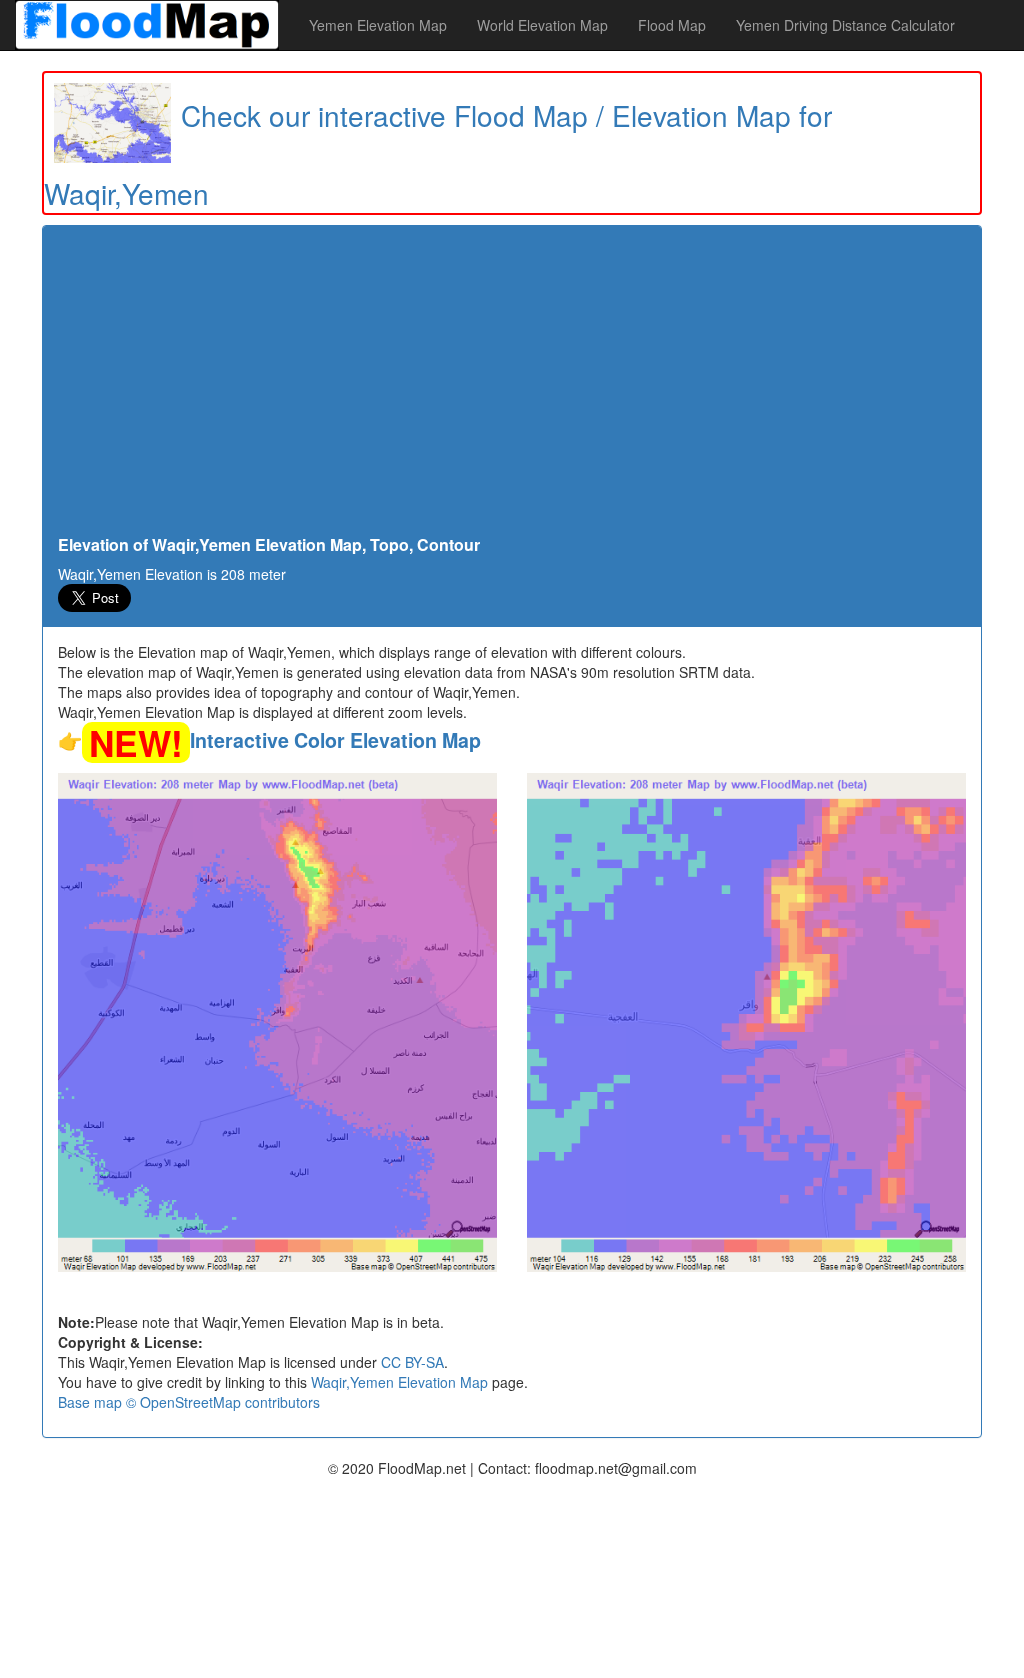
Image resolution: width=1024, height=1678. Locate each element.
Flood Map (672, 25)
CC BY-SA (412, 1362)
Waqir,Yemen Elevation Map (399, 1382)
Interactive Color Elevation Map (335, 740)
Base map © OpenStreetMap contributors (189, 1402)
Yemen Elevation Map (378, 25)
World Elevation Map (542, 25)
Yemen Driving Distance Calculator (845, 25)
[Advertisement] (512, 386)
